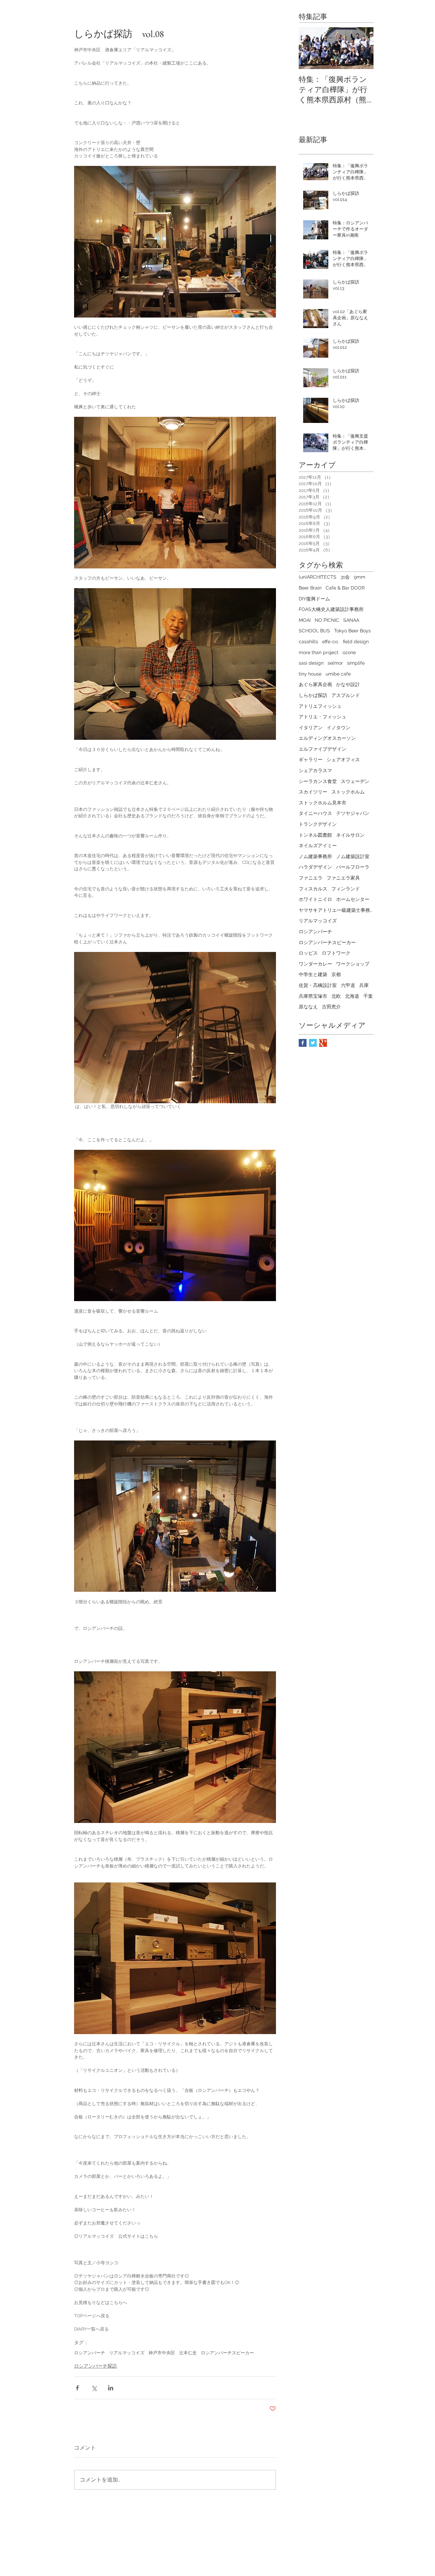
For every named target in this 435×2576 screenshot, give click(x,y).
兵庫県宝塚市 (313, 996)
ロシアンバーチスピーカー (227, 2353)
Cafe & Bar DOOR (345, 588)
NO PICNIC (327, 620)
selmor (335, 663)
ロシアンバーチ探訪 (95, 2366)
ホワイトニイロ (315, 899)
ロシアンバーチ (90, 2353)
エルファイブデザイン (323, 749)
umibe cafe (338, 674)
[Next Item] (363, 48)
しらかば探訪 (313, 695)
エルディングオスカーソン (327, 738)
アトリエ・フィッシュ (323, 717)
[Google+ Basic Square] (323, 1043)
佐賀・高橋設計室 (318, 985)
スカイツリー (313, 792)
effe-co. (330, 642)
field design (356, 642)
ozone (349, 652)
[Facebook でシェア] (77, 2388)
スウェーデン (355, 781)
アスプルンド (346, 695)
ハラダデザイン (315, 867)
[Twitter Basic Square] (313, 1043)
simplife (356, 663)
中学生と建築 (313, 974)
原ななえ (308, 1007)
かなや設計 (348, 684)
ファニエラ (311, 878)
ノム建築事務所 (315, 856)
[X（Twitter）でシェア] (94, 2388)
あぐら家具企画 (315, 684)
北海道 (352, 996)
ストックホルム (348, 792)
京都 (336, 974)
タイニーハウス (315, 813)
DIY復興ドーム (314, 599)
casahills (308, 642)
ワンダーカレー (315, 964)
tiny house (310, 674)
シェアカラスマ (315, 770)
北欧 (336, 996)
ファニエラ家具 (343, 878)
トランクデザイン (318, 824)
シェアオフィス (343, 760)
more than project (319, 652)
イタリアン (311, 728)
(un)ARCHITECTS (318, 577)
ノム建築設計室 (353, 856)
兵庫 (364, 985)
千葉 (368, 996)
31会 (345, 577)
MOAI (305, 620)
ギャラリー (311, 760)
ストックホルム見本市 (323, 803)
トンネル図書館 (315, 835)
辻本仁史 (188, 2353)
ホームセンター (353, 899)
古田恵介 (331, 1007)
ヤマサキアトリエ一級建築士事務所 (336, 910)
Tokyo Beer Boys (352, 631)
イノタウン (338, 728)
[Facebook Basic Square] (303, 1043)
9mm (360, 577)
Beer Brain (310, 588)
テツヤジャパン (353, 813)
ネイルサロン (350, 835)
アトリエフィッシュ (320, 706)
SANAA (351, 620)
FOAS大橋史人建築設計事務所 (331, 609)
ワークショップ (353, 964)
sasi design (311, 663)
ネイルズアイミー (318, 846)
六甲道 (348, 985)
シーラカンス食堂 (318, 781)
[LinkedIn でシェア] (111, 2388)
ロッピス (308, 953)
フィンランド (346, 889)
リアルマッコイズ (127, 2353)
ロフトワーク (336, 953)
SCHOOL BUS (314, 631)
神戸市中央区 (162, 2353)
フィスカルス (313, 889)
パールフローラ (353, 867)
